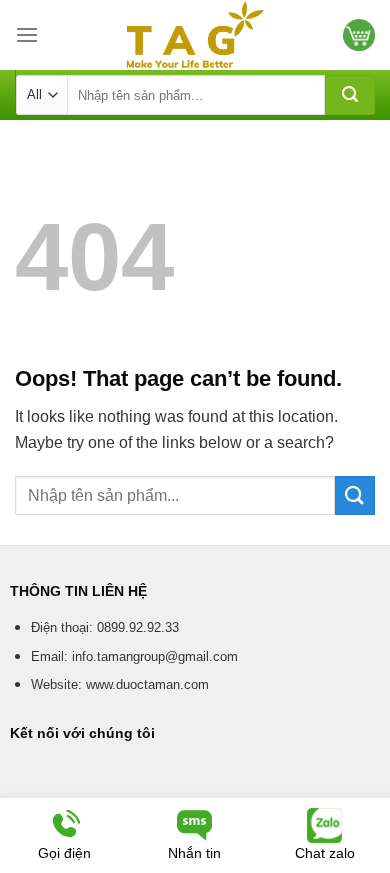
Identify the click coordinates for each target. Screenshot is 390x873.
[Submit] (350, 95)
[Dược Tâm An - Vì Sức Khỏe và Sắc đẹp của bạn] (195, 35)
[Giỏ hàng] (359, 35)
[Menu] (27, 34)
